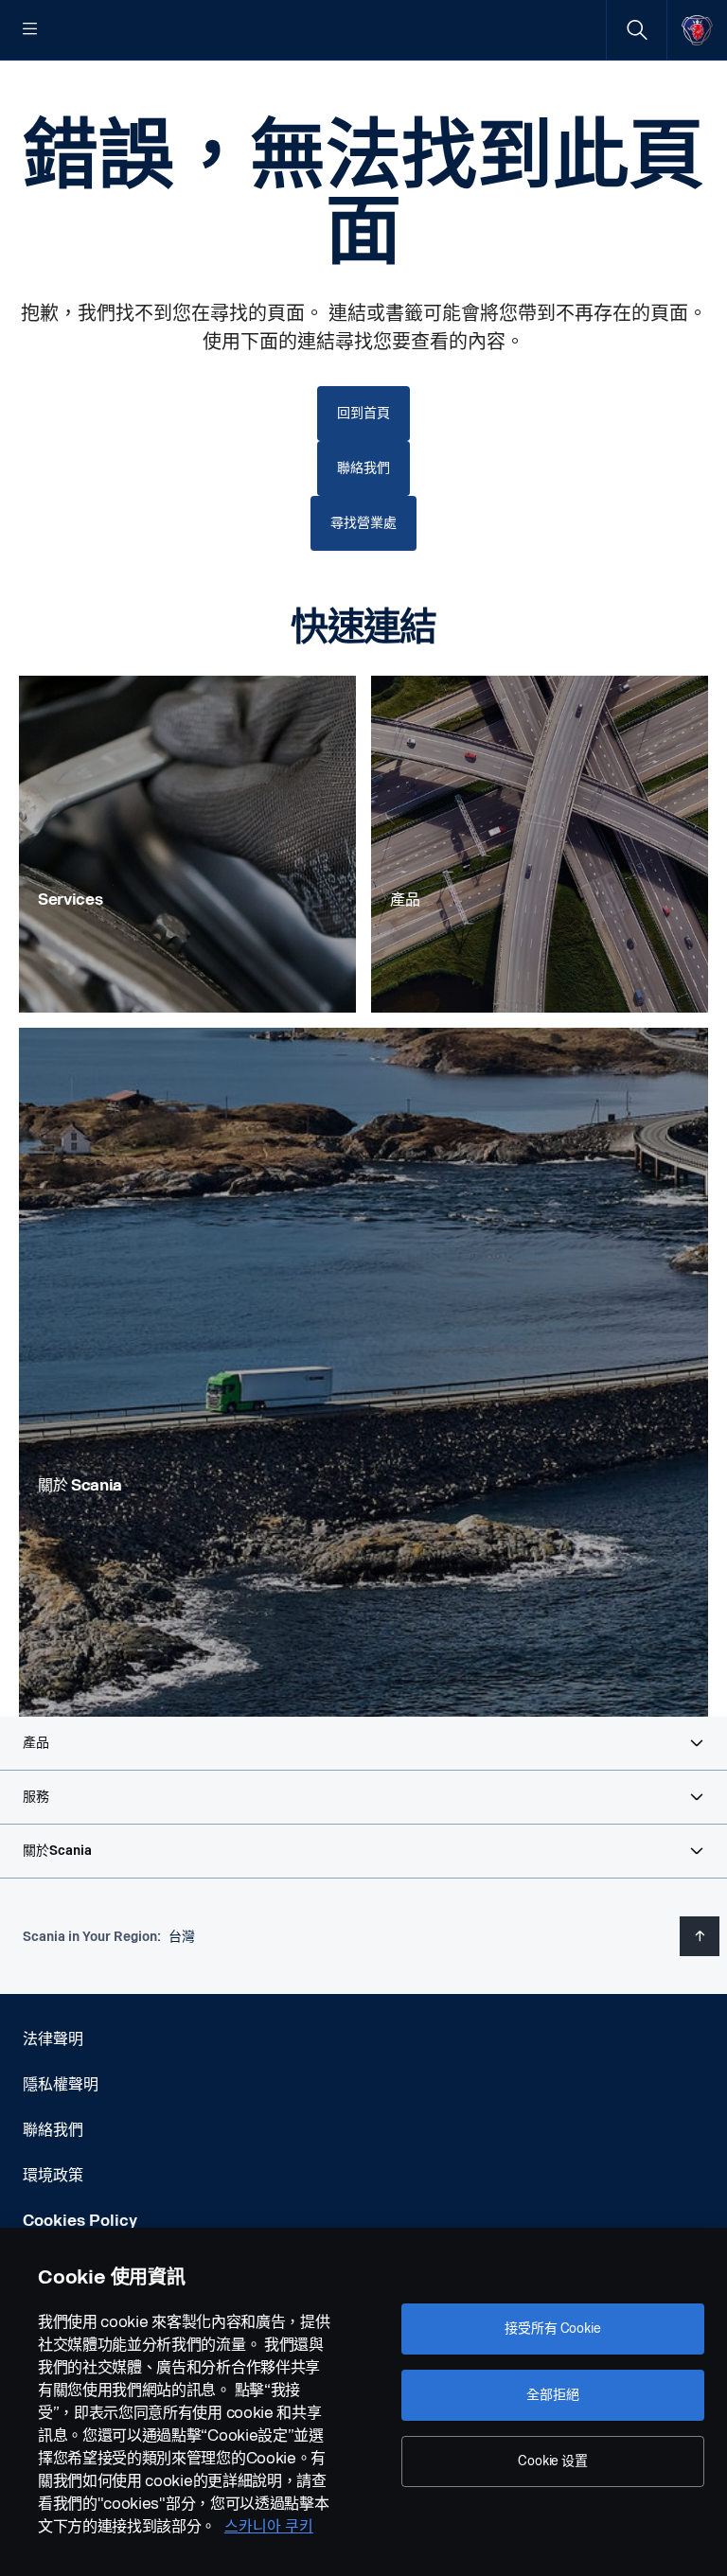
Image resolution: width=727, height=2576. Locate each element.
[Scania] (697, 30)
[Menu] (30, 30)
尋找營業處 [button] (363, 523)
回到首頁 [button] (363, 413)
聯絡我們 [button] (363, 468)
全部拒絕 (552, 2395)
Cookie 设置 (553, 2461)
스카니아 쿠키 (269, 2526)
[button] (363, 1743)
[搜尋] (637, 30)
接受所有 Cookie (552, 2329)
